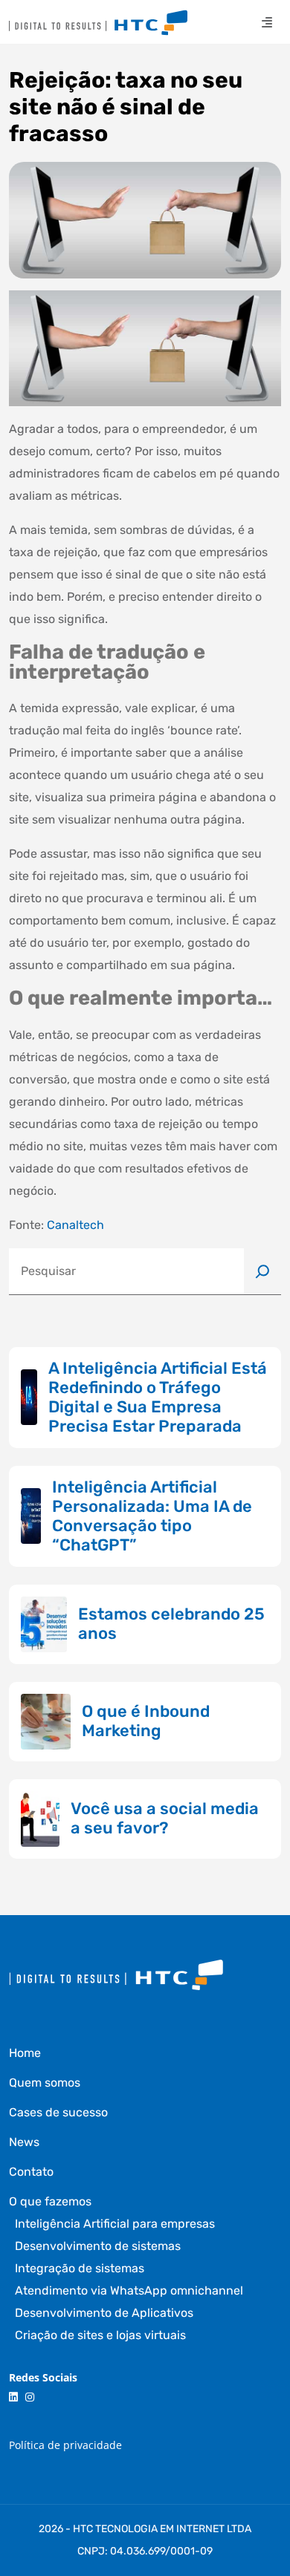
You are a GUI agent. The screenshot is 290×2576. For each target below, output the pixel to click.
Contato (31, 2172)
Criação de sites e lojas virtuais (100, 2335)
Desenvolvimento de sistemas (98, 2246)
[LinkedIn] (13, 2397)
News (24, 2142)
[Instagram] (30, 2397)
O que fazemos (50, 2201)
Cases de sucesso (58, 2112)
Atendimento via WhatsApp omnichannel (129, 2290)
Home (25, 2053)
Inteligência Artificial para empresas (115, 2224)
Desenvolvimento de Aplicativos (104, 2313)
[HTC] (98, 23)
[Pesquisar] (262, 1271)
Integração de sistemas (80, 2268)
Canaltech (75, 1225)
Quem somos (45, 2083)
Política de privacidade (65, 2445)
